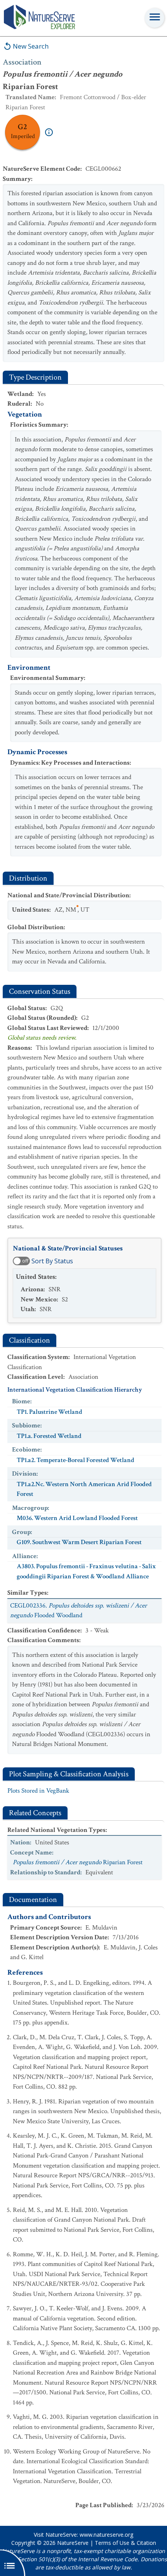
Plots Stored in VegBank (38, 1791)
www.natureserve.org (106, 2535)
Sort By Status (52, 1261)
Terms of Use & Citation (125, 2543)
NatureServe (73, 2543)
